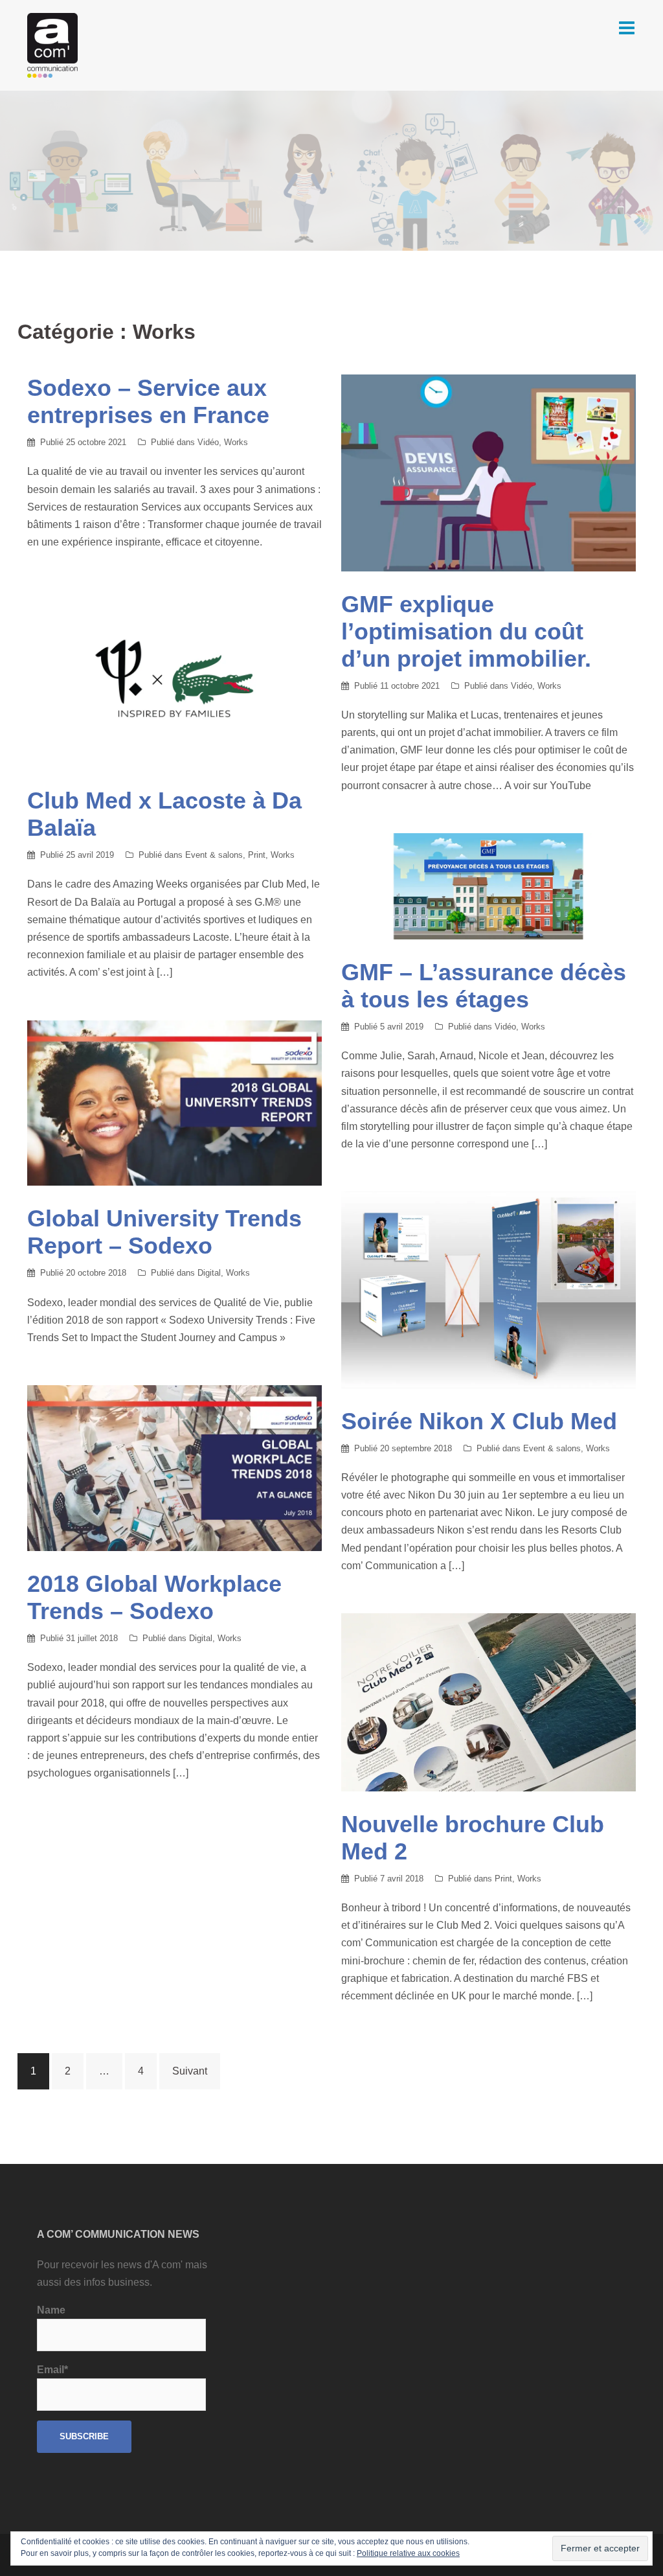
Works (236, 442)
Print (257, 855)
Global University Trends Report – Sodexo (164, 1232)
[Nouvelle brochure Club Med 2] (489, 1702)
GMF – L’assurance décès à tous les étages (484, 986)
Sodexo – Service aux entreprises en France (148, 401)
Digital (209, 1273)
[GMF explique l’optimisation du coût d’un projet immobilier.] (489, 472)
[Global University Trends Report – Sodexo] (174, 1102)
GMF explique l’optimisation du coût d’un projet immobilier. (466, 631)
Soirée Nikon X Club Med (479, 1421)
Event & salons (214, 855)
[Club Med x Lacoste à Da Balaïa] (174, 678)
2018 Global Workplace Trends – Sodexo (154, 1597)
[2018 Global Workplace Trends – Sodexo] (174, 1467)
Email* (52, 2370)
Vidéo (208, 442)
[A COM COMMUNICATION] (52, 44)
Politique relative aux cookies (408, 2553)
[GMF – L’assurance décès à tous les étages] (489, 885)
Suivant (190, 2071)
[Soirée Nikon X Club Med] (489, 1289)
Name (51, 2310)
